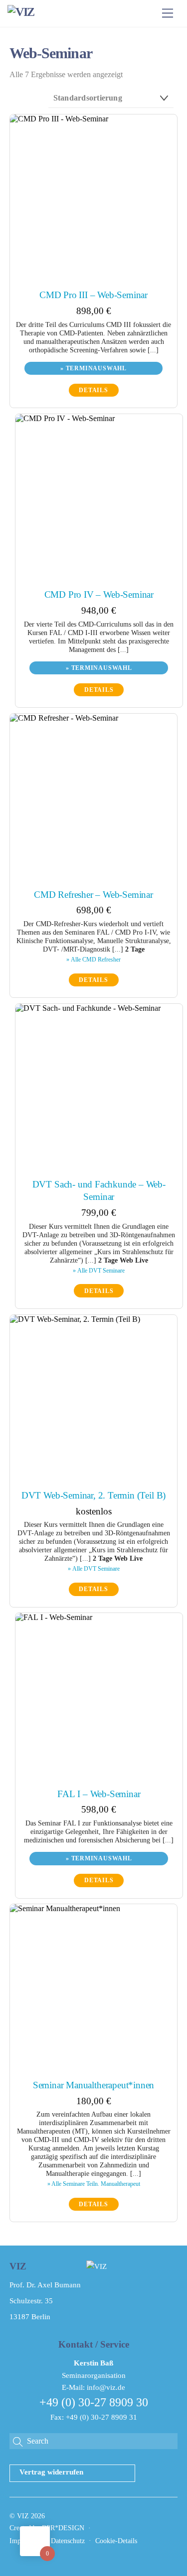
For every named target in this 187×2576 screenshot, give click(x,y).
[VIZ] (21, 12)
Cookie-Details (116, 2541)
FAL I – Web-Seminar (99, 1794)
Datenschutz (68, 2541)
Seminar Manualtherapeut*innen (93, 2085)
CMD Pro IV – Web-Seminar (99, 594)
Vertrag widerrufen (51, 2472)
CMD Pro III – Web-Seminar (93, 295)
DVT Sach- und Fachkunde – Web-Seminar (99, 1190)
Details (93, 390)
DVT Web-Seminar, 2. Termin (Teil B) (93, 1495)
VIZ (23, 2516)
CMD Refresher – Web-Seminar (93, 895)
